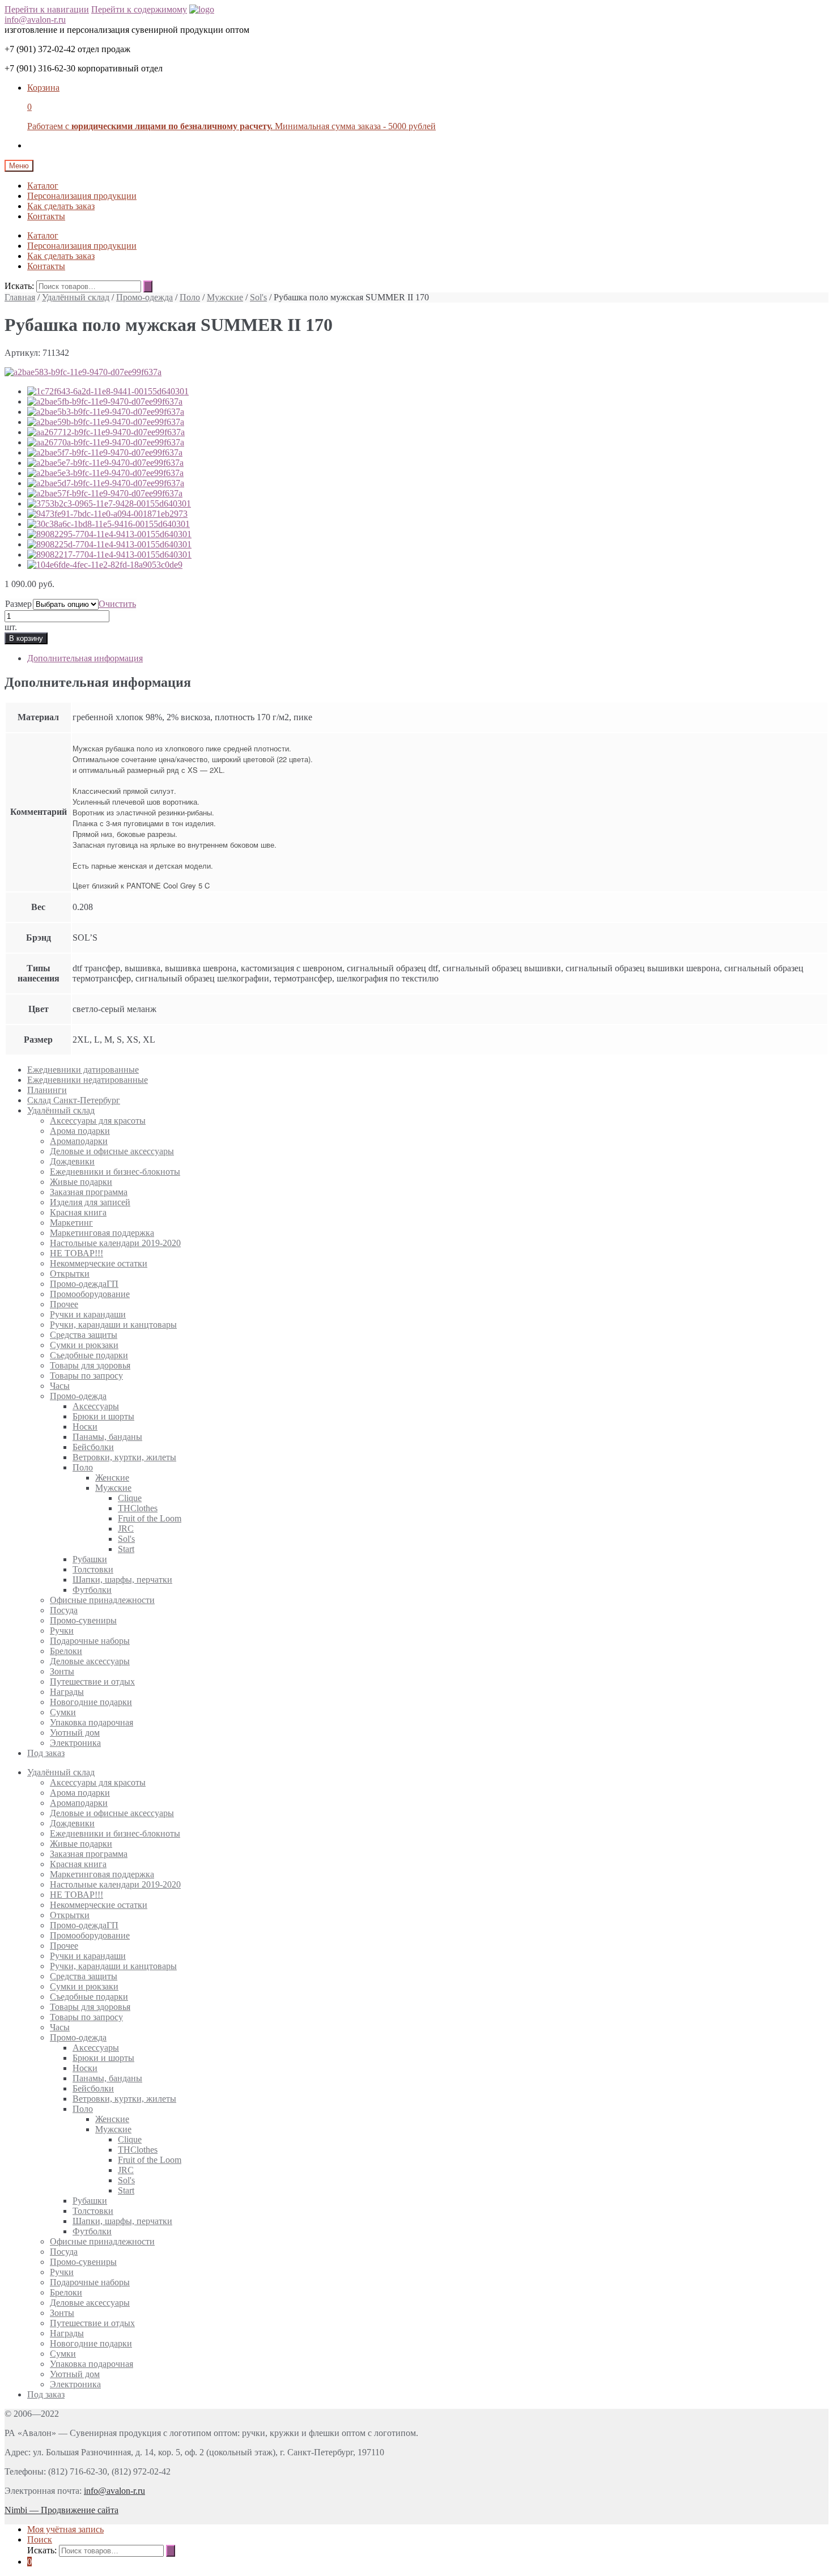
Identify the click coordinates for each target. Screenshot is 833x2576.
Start (126, 1549)
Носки (85, 1427)
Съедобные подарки (89, 1355)
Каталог (43, 186)
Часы (60, 1386)
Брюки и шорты (103, 1416)
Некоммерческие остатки (99, 1263)
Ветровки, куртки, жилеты (124, 1457)
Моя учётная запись (65, 2529)
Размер (18, 604)
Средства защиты (84, 1335)
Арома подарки (80, 1131)
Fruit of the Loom (150, 1518)
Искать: (19, 286)
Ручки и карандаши (88, 1314)
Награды (67, 1692)
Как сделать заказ (61, 206)
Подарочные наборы (90, 1641)
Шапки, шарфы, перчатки (122, 1580)
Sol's (258, 297)
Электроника (75, 1743)
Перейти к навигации (47, 9)
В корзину (26, 638)
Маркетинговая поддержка (102, 1233)
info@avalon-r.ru (35, 20)
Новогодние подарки (91, 1702)
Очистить (117, 604)
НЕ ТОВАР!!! (76, 1253)
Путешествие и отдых (92, 1682)
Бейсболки (93, 1447)
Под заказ (46, 1753)
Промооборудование (90, 1294)
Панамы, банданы (107, 1437)
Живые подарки (81, 1182)
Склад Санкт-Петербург (74, 1100)
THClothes (138, 1508)
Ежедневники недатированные (88, 1080)
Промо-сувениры (83, 1620)
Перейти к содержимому (139, 9)
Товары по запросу (86, 1376)
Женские (112, 1478)
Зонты (62, 1671)
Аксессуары (96, 1406)
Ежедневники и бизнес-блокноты (115, 1172)
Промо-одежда (144, 297)
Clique (130, 1498)
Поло (190, 297)
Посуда (64, 1610)
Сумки (63, 1712)
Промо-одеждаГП (84, 1284)
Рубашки (90, 1559)
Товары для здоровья (90, 1365)
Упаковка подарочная (92, 1722)
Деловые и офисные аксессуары (112, 1151)
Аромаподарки (79, 1141)
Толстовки (93, 1569)
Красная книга (78, 1212)
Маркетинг (71, 1223)
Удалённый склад (76, 297)
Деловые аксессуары (90, 1661)
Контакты (46, 216)
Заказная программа (89, 1192)
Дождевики (72, 1161)
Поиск (40, 2539)
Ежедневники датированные (83, 1070)
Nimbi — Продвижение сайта (61, 2510)
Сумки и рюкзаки (84, 1345)
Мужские (225, 297)
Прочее (64, 1304)
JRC (126, 1529)
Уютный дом (75, 1733)
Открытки (70, 1274)
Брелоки (66, 1651)
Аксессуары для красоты (98, 1121)
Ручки (62, 1631)
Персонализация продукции (82, 196)
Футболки (92, 1590)
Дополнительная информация (85, 658)
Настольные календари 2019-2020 (115, 1243)
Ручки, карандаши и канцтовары (113, 1325)
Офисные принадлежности (102, 1600)
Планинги (47, 1090)
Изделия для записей (90, 1202)
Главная (20, 297)
